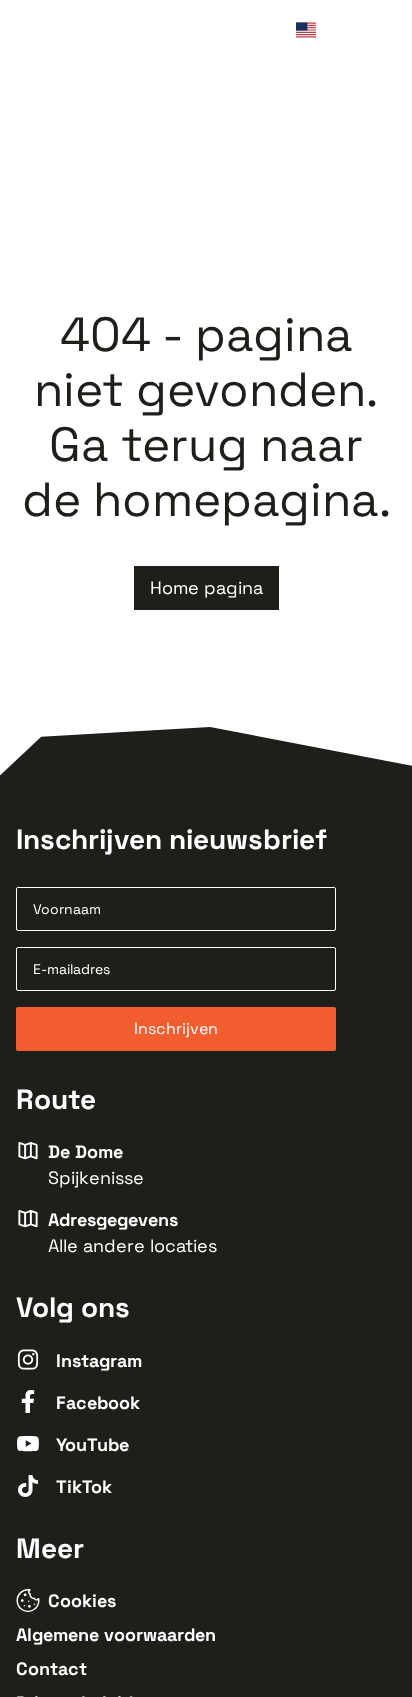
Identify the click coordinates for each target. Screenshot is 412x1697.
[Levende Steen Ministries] (90, 32)
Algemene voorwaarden (116, 1634)
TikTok (84, 1486)
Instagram (99, 1360)
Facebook (98, 1402)
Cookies (82, 1600)
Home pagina (206, 587)
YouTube (92, 1444)
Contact (51, 1668)
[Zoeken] (344, 32)
